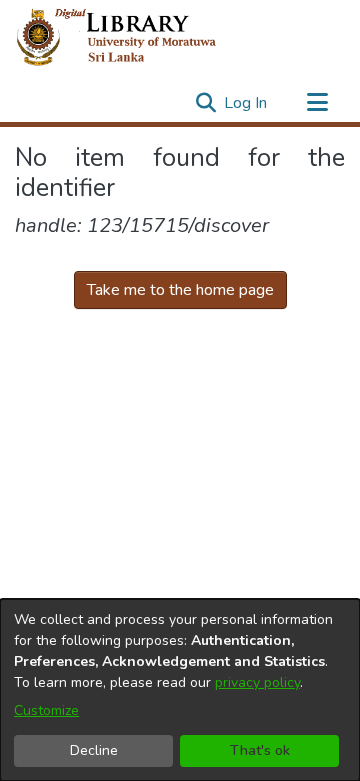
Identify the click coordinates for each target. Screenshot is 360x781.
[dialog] (180, 690)
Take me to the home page (180, 290)
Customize (46, 710)
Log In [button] (246, 103)
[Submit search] (205, 103)
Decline (94, 750)
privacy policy (257, 682)
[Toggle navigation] (317, 103)
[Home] (132, 38)
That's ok (260, 750)
